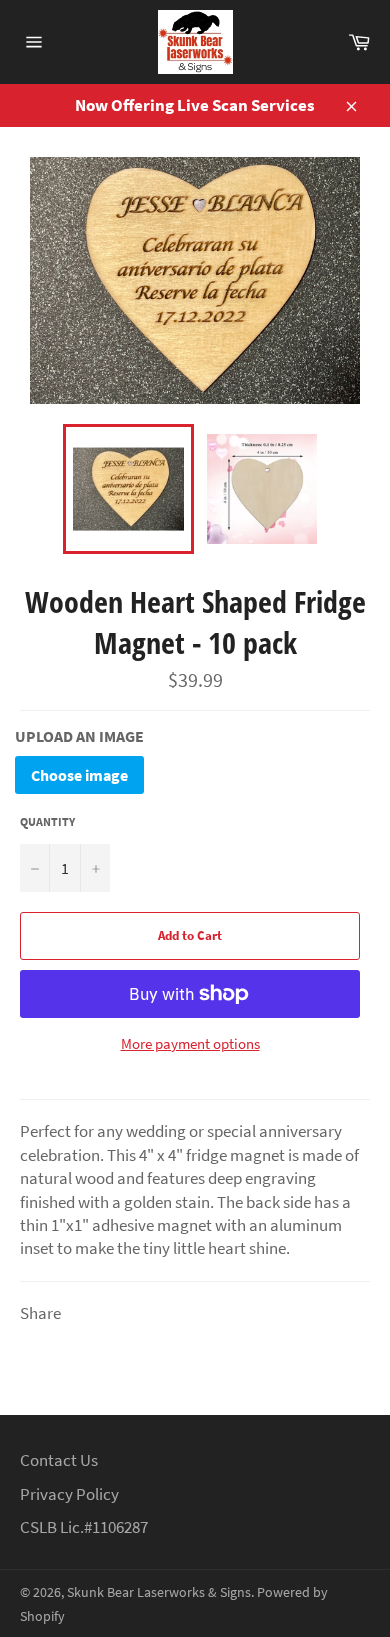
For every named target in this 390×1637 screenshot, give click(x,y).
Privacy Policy (69, 1494)
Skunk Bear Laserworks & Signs (159, 1592)
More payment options (190, 1043)
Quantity (47, 821)
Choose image (79, 775)
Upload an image (79, 736)
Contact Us (59, 1460)
